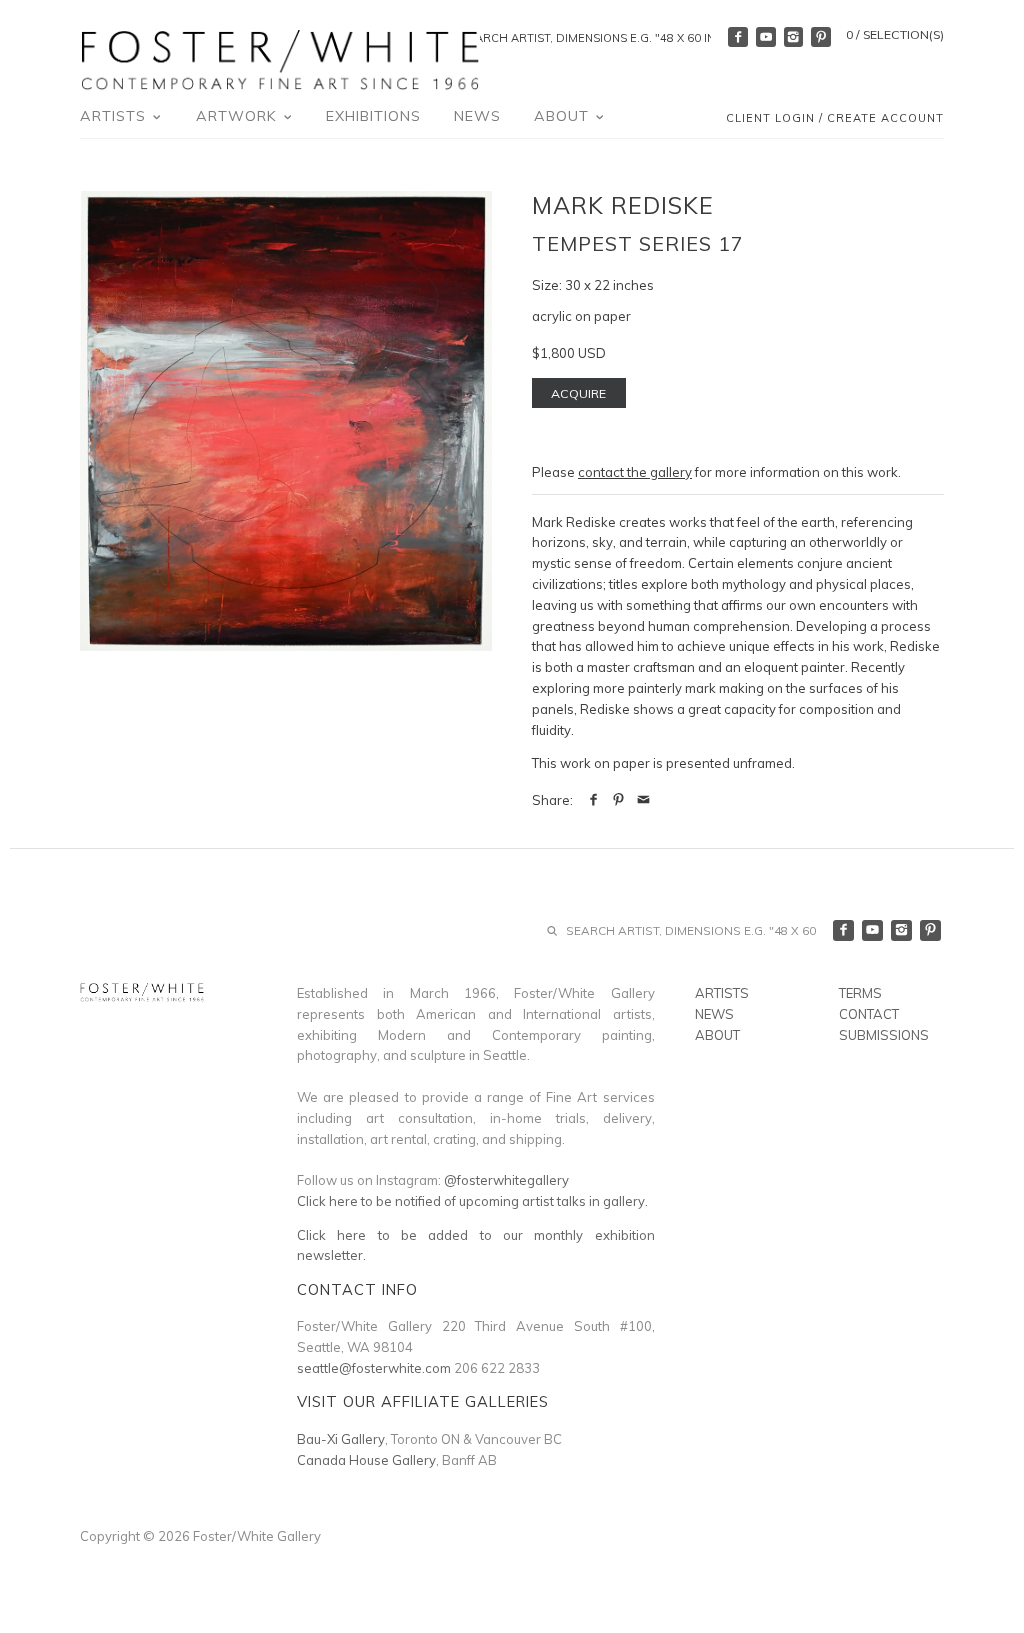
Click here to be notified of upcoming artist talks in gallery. (472, 1201)
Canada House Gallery (366, 1460)
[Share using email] (643, 800)
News (477, 116)
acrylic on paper (581, 316)
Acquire (578, 393)
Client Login (770, 118)
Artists (115, 116)
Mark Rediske (623, 205)
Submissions (884, 1035)
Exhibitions (373, 116)
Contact (869, 1014)
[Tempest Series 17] (286, 421)
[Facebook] (738, 37)
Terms (860, 993)
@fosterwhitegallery (506, 1180)
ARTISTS (722, 993)
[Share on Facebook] (593, 800)
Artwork (239, 116)
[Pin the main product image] (618, 800)
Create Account (885, 118)
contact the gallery (635, 472)
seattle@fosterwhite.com (374, 1368)
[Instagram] (794, 37)
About (564, 116)
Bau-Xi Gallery (341, 1439)
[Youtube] (766, 37)
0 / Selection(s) (895, 34)
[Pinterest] (821, 37)
